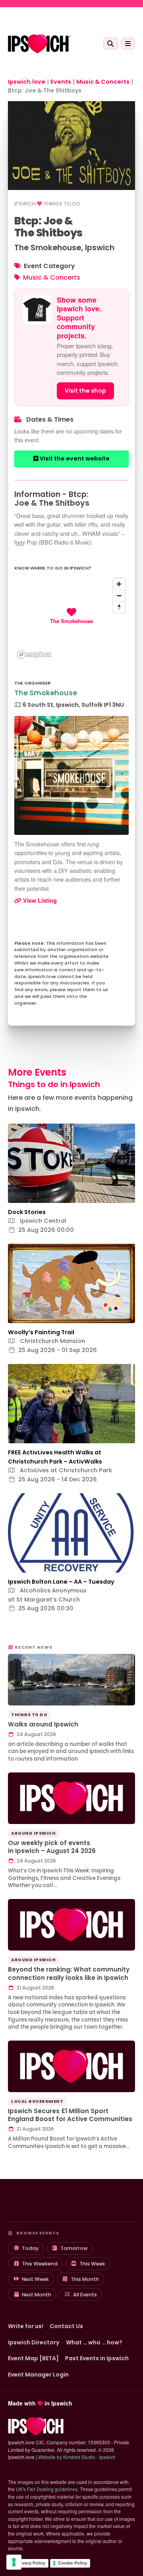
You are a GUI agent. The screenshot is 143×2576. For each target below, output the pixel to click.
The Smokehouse (46, 693)
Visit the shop (85, 391)
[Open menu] (128, 44)
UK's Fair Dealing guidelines (47, 2489)
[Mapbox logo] (34, 655)
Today (30, 2248)
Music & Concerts (52, 277)
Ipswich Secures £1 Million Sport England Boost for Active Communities (70, 2115)
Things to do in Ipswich (54, 1084)
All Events (85, 2295)
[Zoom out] (119, 596)
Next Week (35, 2279)
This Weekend (40, 2264)
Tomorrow (74, 2248)
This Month (85, 2279)
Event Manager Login (38, 2375)
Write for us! (26, 2326)
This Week (92, 2264)
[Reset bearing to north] (119, 607)
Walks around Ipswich (43, 1724)
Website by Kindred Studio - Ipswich (77, 2457)
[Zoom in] (119, 584)
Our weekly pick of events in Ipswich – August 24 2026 (52, 1847)
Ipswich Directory (34, 2342)
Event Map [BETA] (33, 2358)
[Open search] (111, 44)
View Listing (39, 900)
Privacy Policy (31, 2563)
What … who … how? (94, 2342)
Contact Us (66, 2326)
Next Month (37, 2295)
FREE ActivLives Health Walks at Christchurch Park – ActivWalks (55, 1457)
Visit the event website (74, 458)
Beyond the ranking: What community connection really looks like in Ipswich (69, 1974)
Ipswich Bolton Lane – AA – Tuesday (61, 1582)
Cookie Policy (72, 2563)
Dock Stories (27, 1212)
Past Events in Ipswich (97, 2358)
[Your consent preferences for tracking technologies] (14, 2562)
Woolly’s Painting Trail (41, 1332)
